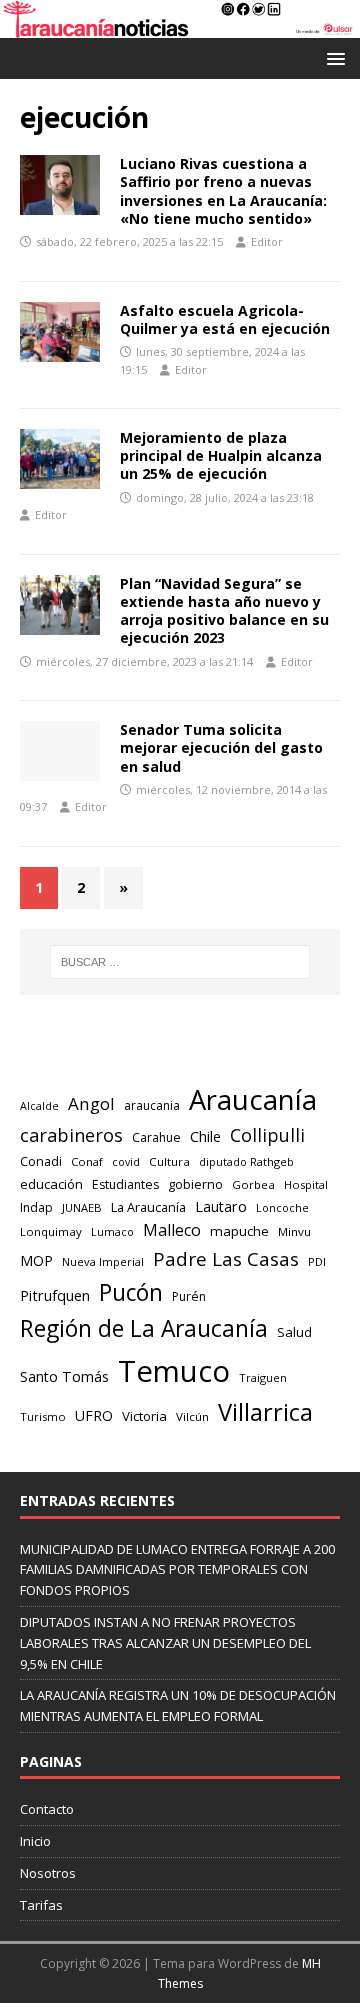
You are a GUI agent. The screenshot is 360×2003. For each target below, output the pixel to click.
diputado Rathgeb (246, 1161)
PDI (317, 1261)
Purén (189, 1296)
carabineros (71, 1135)
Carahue (156, 1137)
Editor (267, 241)
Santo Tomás (64, 1376)
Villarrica (265, 1412)
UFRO (94, 1415)
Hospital (306, 1184)
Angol (91, 1103)
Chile (205, 1136)
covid (126, 1162)
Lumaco (112, 1231)
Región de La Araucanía (144, 1328)
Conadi (41, 1161)
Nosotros (48, 1873)
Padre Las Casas (226, 1259)
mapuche (239, 1231)
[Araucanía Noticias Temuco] (180, 25)
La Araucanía (148, 1207)
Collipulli (267, 1135)
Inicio (35, 1841)
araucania (152, 1105)
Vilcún (192, 1416)
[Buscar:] (180, 962)
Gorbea (253, 1184)
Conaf (87, 1161)
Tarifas (41, 1905)
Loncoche (282, 1207)
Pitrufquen (55, 1295)
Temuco (174, 1371)
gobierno (195, 1184)
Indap (36, 1207)
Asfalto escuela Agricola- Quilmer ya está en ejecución (225, 319)
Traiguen (263, 1377)
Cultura (169, 1161)
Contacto (47, 1809)
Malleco (172, 1230)
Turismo (43, 1416)
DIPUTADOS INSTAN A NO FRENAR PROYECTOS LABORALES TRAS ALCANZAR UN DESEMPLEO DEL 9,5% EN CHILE (165, 1643)
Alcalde (39, 1106)
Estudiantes (125, 1184)
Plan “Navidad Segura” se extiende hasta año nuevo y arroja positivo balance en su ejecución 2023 (224, 611)
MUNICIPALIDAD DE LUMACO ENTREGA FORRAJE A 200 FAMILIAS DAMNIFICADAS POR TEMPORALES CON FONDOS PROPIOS (177, 1570)
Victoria (144, 1416)
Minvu (294, 1231)
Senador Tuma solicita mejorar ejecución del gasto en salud (221, 747)
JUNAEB (82, 1207)
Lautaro (221, 1206)
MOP (36, 1260)
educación (51, 1184)
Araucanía (253, 1099)
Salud (294, 1332)
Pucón (131, 1292)
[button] (332, 57)
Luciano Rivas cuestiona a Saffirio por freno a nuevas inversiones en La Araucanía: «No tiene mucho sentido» (223, 191)
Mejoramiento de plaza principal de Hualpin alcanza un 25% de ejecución (221, 455)
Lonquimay (51, 1231)
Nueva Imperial (103, 1261)
